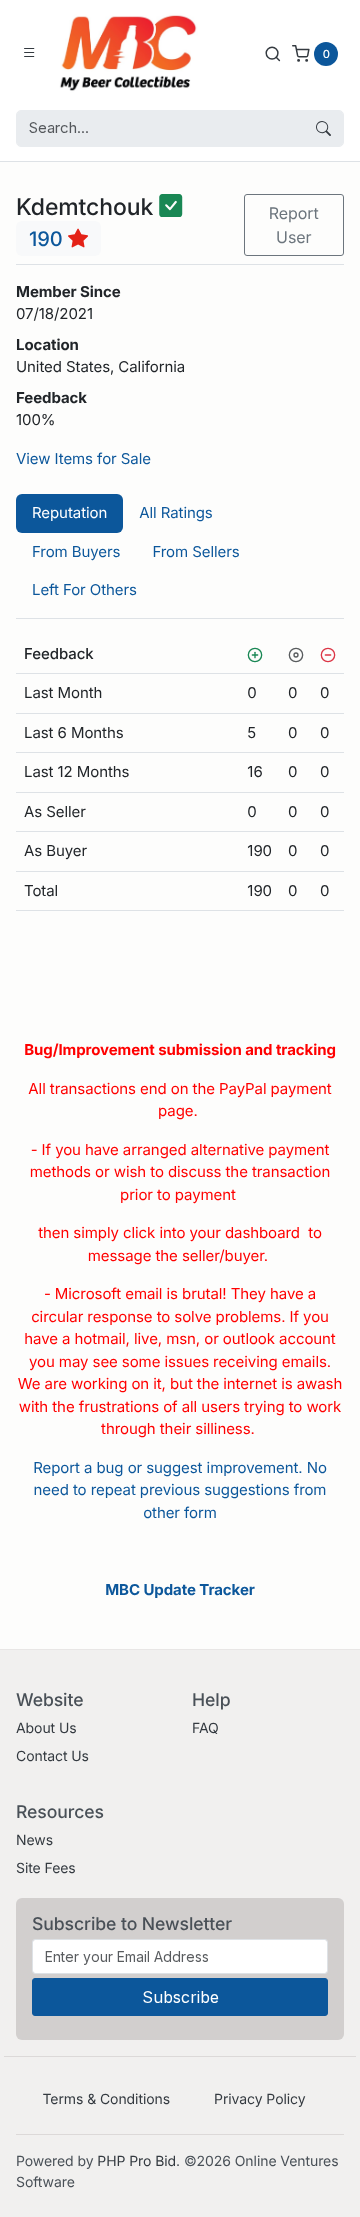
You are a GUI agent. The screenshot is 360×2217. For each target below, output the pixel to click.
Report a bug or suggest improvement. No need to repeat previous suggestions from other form (180, 1490)
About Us (46, 1728)
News (34, 1840)
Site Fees (46, 1868)
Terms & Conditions (106, 2099)
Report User (294, 225)
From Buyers (76, 551)
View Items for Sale (83, 458)
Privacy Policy (259, 2099)
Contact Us (52, 1756)
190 (48, 239)
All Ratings (175, 512)
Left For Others (84, 589)
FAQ (205, 1728)
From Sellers (195, 551)
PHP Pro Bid (136, 2161)
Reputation (69, 512)
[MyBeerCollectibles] (133, 53)
